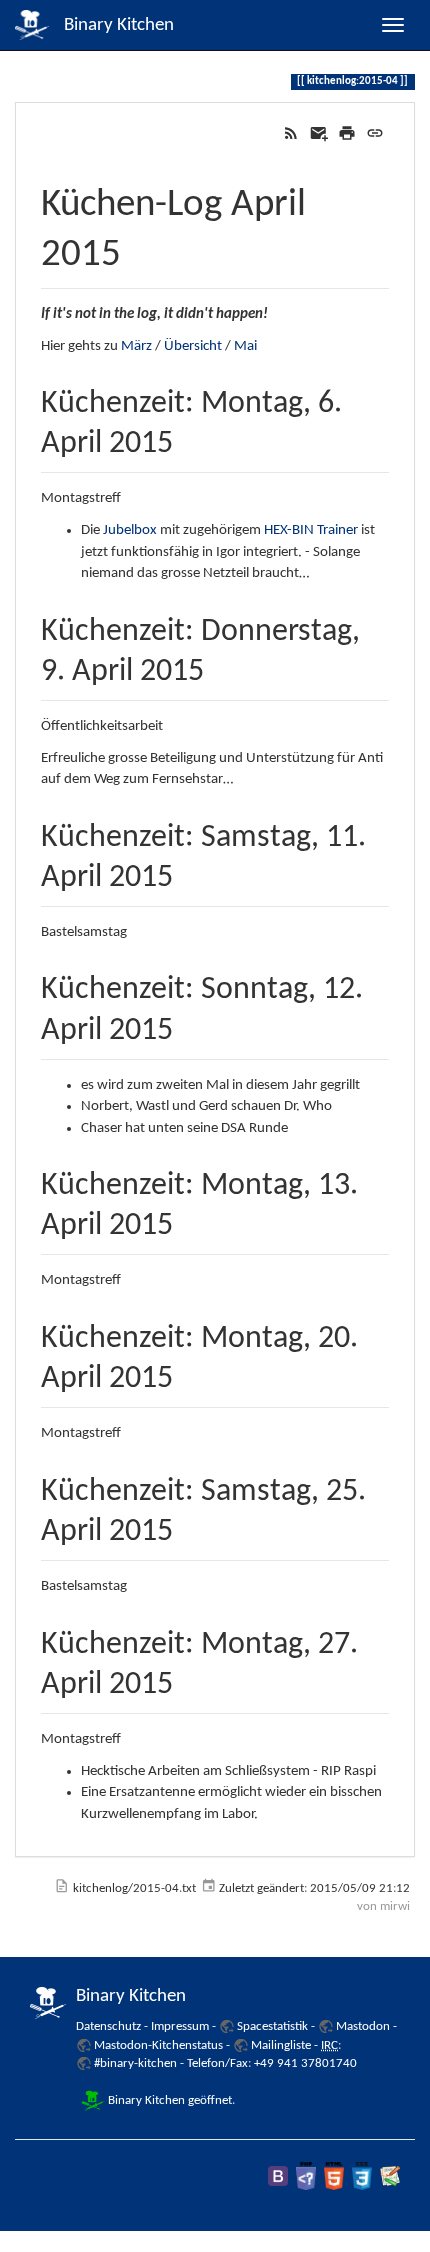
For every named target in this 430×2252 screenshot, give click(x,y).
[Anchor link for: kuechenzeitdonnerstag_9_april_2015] (220, 666)
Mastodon (363, 2026)
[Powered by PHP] (306, 2175)
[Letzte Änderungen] (291, 133)
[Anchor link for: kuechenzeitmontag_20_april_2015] (189, 1373)
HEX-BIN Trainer (311, 530)
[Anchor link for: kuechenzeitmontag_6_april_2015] (189, 438)
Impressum (180, 2026)
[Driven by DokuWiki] (390, 2175)
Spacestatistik (272, 2026)
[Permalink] (375, 133)
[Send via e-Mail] (319, 133)
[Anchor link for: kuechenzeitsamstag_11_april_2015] (189, 872)
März (136, 346)
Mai (245, 346)
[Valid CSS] (362, 2175)
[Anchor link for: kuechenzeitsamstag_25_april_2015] (189, 1526)
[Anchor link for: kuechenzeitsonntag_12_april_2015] (189, 1025)
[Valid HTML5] (334, 2175)
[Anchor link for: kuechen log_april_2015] (140, 247)
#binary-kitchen (135, 2063)
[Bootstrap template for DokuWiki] (278, 2175)
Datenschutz (108, 2026)
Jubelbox (130, 530)
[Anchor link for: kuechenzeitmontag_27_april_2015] (189, 1679)
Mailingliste (281, 2045)
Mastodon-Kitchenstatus (158, 2045)
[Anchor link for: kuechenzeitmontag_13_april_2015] (189, 1220)
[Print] (347, 133)
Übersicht (193, 346)
